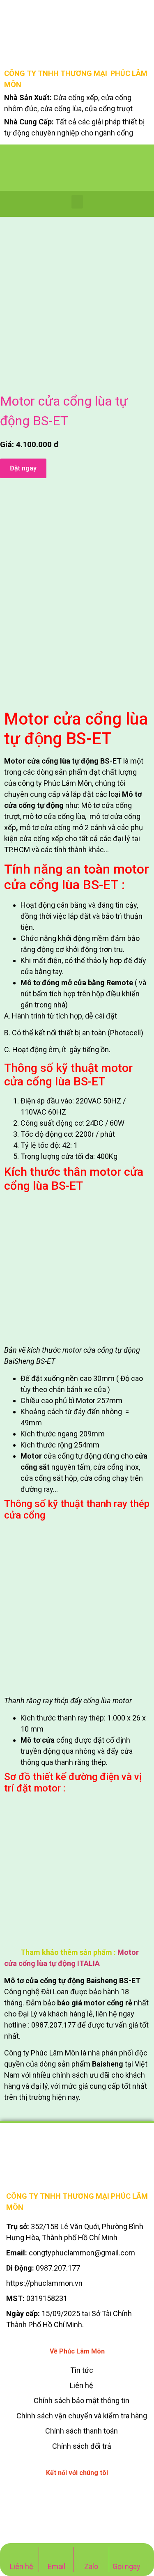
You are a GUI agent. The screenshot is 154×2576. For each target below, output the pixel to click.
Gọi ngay (126, 2566)
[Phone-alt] (59, 2494)
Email (56, 2566)
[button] (77, 202)
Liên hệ (22, 2566)
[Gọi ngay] (127, 2552)
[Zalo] (91, 2552)
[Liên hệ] (22, 2552)
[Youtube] (96, 2494)
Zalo (91, 2566)
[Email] (56, 2552)
